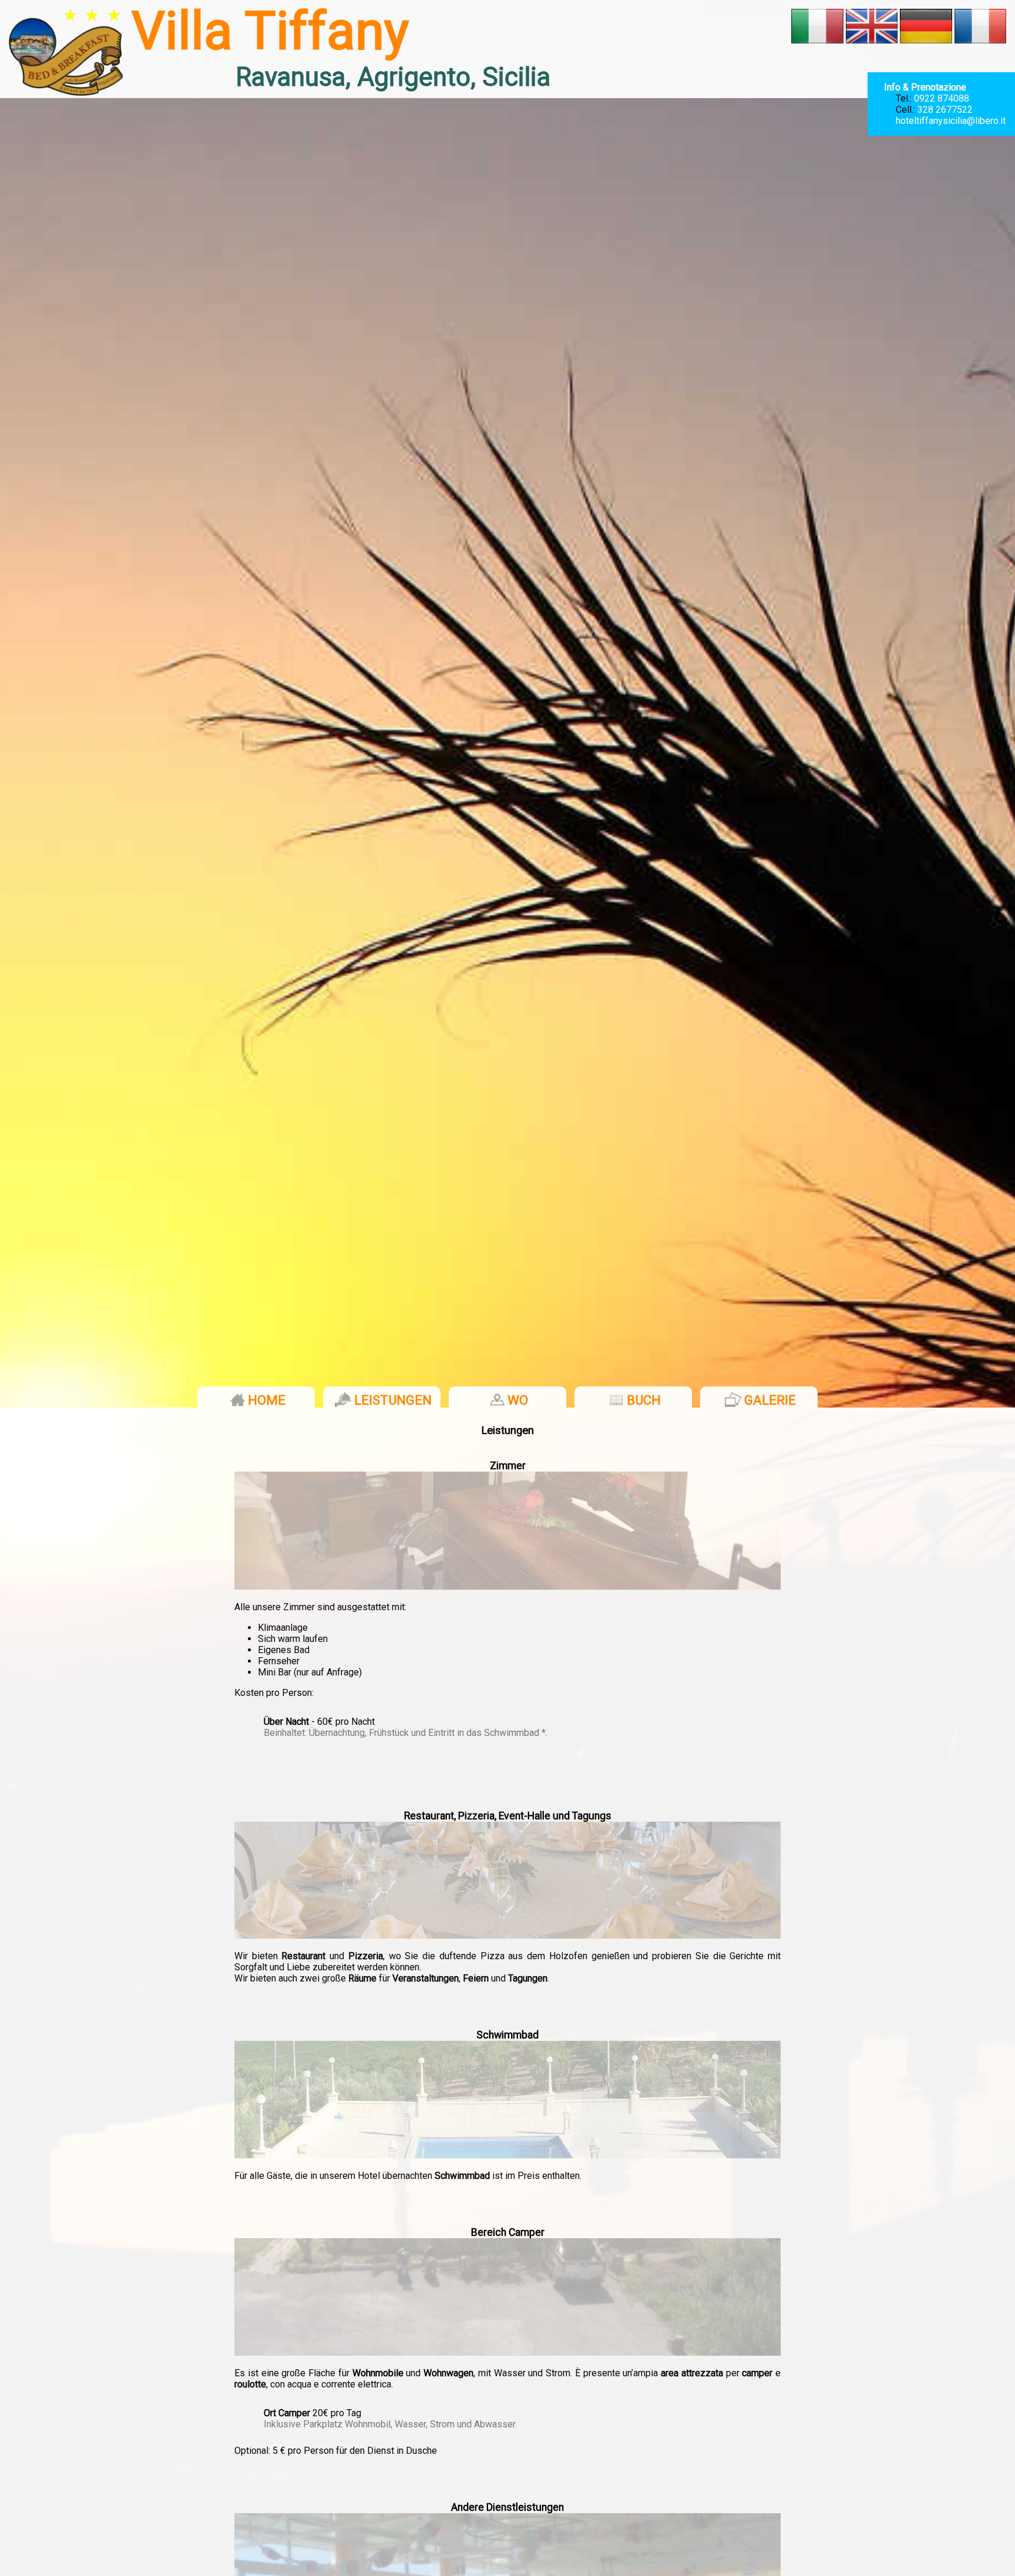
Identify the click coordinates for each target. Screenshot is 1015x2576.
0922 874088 (942, 98)
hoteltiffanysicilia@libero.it (951, 121)
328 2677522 (945, 110)
